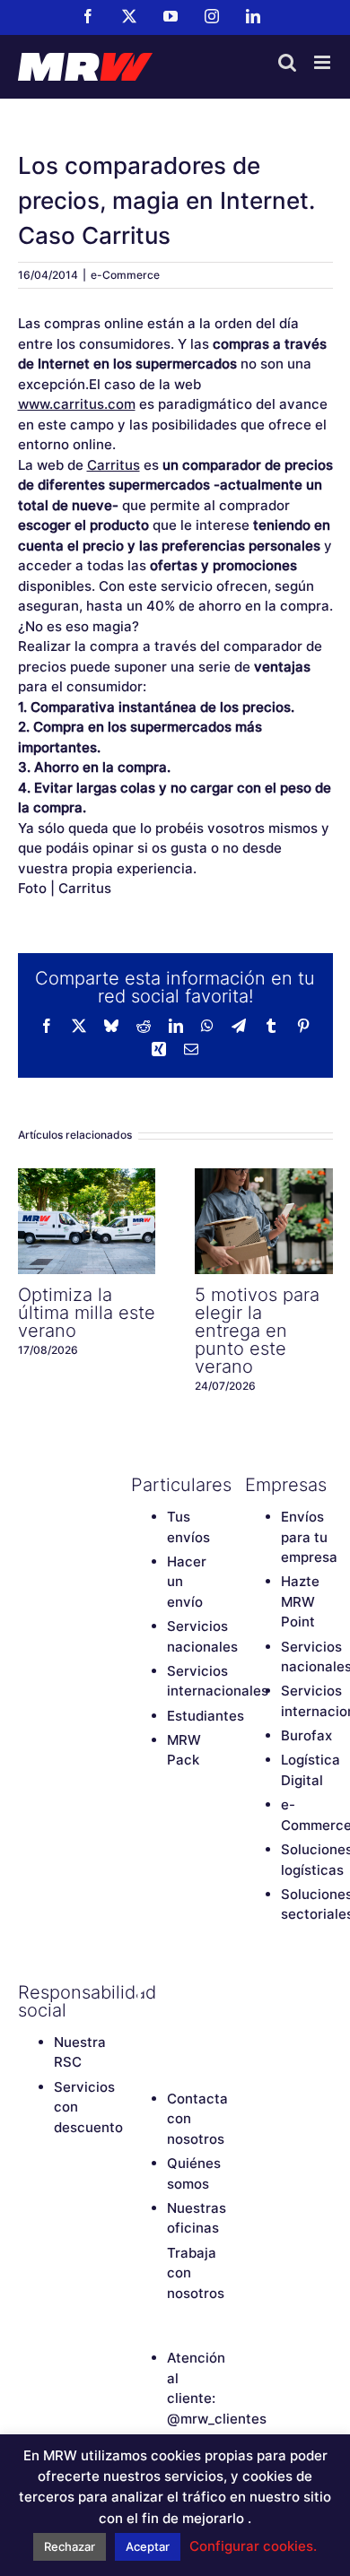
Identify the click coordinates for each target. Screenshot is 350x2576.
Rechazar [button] (70, 2546)
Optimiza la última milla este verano (86, 1221)
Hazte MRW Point (300, 1601)
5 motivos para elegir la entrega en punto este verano (264, 1221)
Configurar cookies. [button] (253, 2546)
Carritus (114, 465)
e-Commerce (125, 275)
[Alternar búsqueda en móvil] (287, 62)
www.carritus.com (77, 404)
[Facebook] (140, 1992)
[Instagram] (140, 2023)
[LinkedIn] (171, 2023)
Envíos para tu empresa (309, 1537)
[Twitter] (171, 1992)
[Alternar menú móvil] (324, 62)
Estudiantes (206, 1716)
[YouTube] (203, 1992)
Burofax (306, 1735)
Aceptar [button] (148, 2546)
